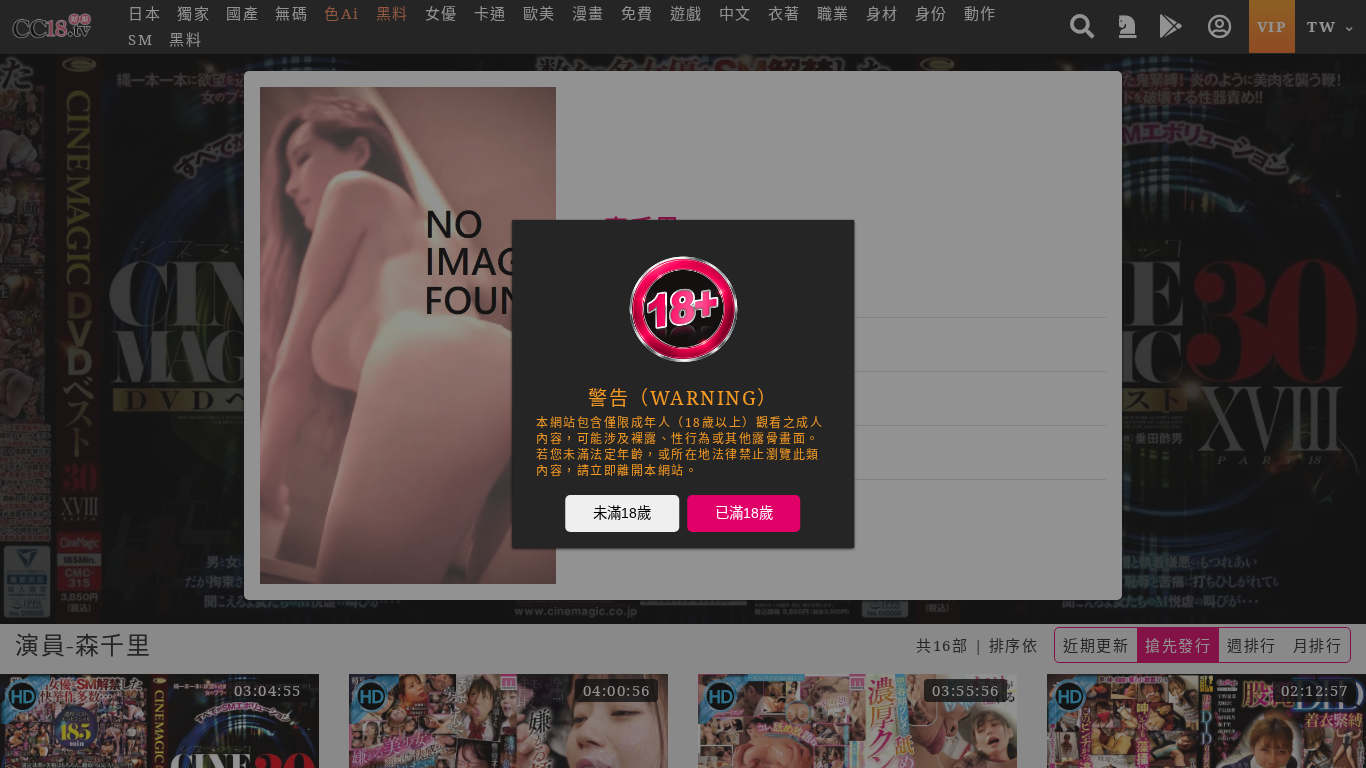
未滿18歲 (622, 512)
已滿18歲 (744, 512)
